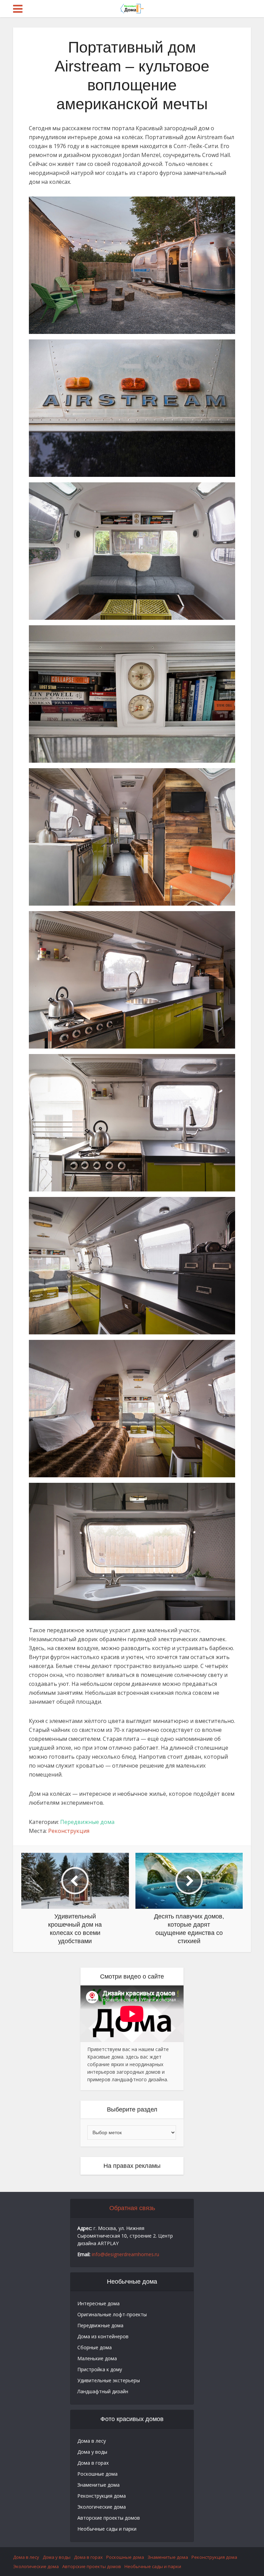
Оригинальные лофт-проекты (112, 2314)
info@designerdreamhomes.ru (125, 2254)
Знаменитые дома (98, 2485)
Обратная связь (132, 2208)
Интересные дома (98, 2303)
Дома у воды (92, 2452)
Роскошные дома (97, 2474)
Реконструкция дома (102, 2496)
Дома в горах (93, 2463)
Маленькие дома (97, 2358)
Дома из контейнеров (103, 2336)
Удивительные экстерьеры (109, 2380)
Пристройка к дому (100, 2369)
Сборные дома (95, 2347)
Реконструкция (69, 1831)
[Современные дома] (132, 8)
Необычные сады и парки (107, 2529)
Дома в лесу (92, 2441)
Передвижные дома (87, 1822)
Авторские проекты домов (109, 2518)
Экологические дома (102, 2507)
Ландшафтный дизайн (103, 2391)
